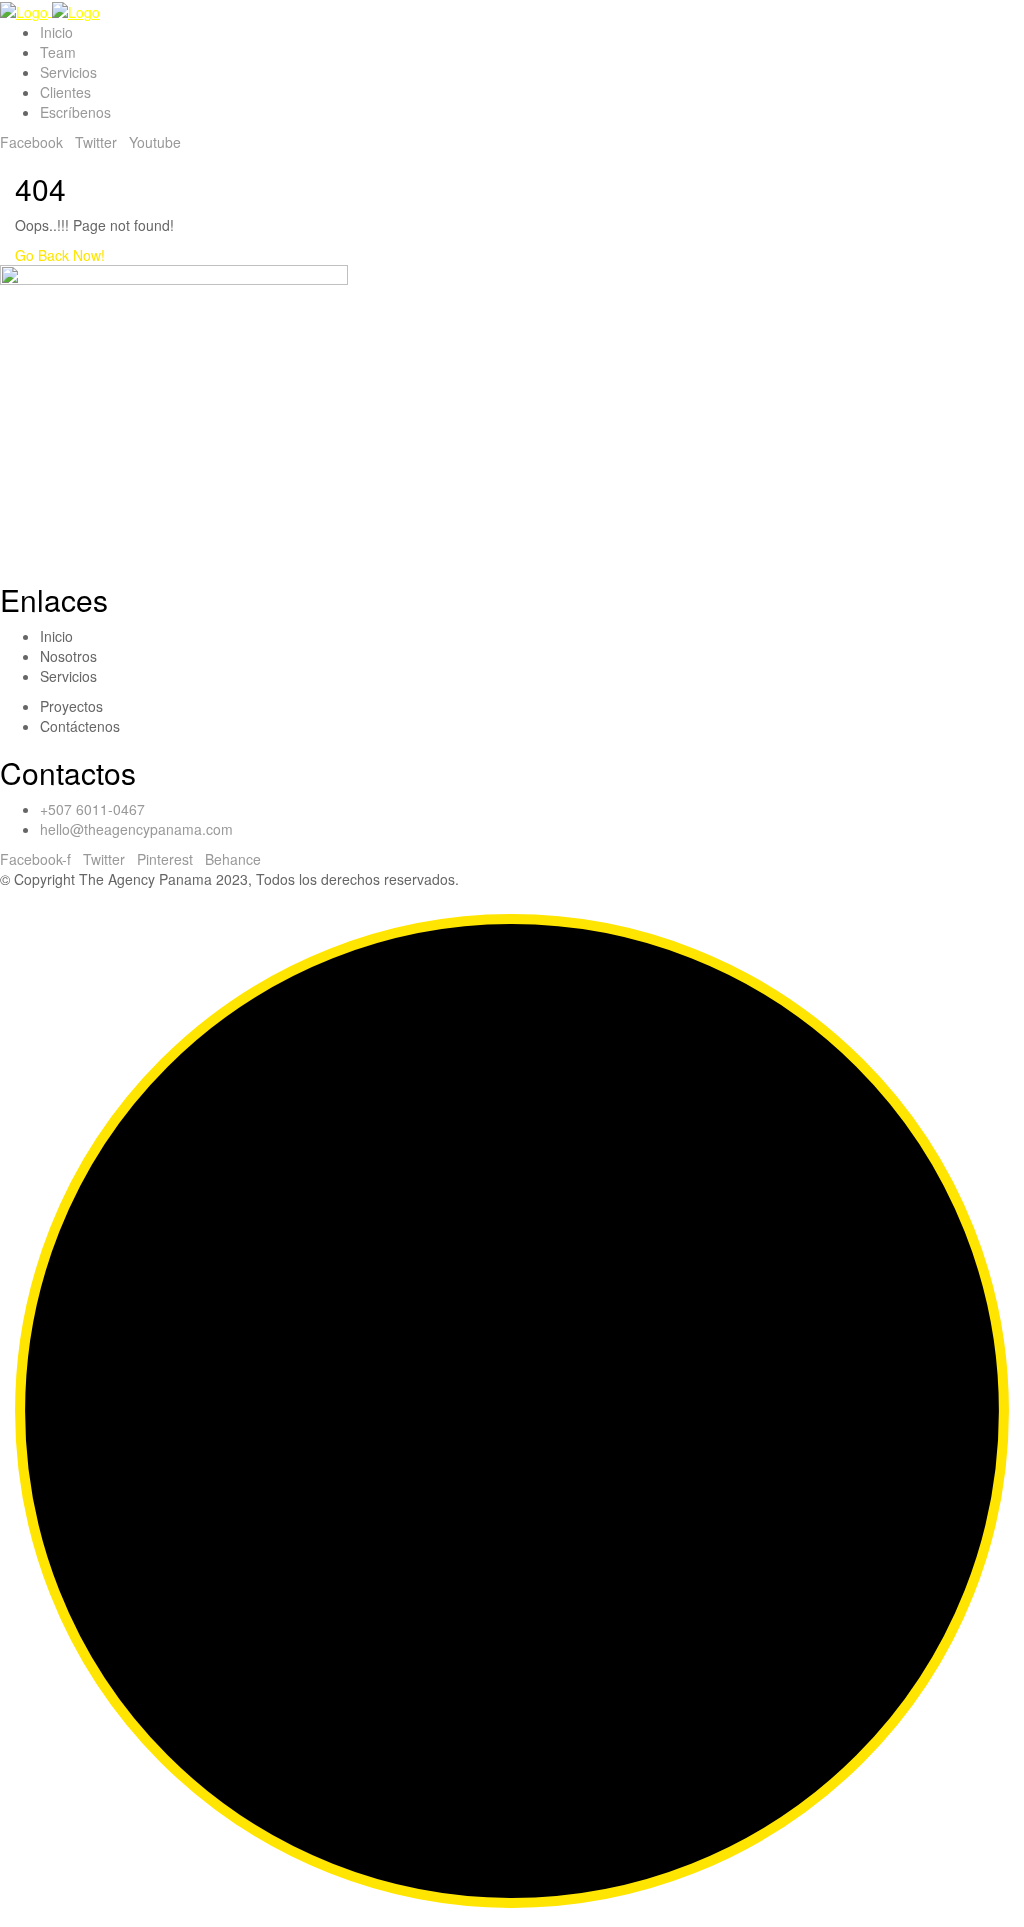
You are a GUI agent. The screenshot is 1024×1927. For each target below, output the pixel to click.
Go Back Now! (62, 255)
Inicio (56, 32)
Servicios (68, 72)
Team (58, 52)
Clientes (65, 92)
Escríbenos (75, 112)
